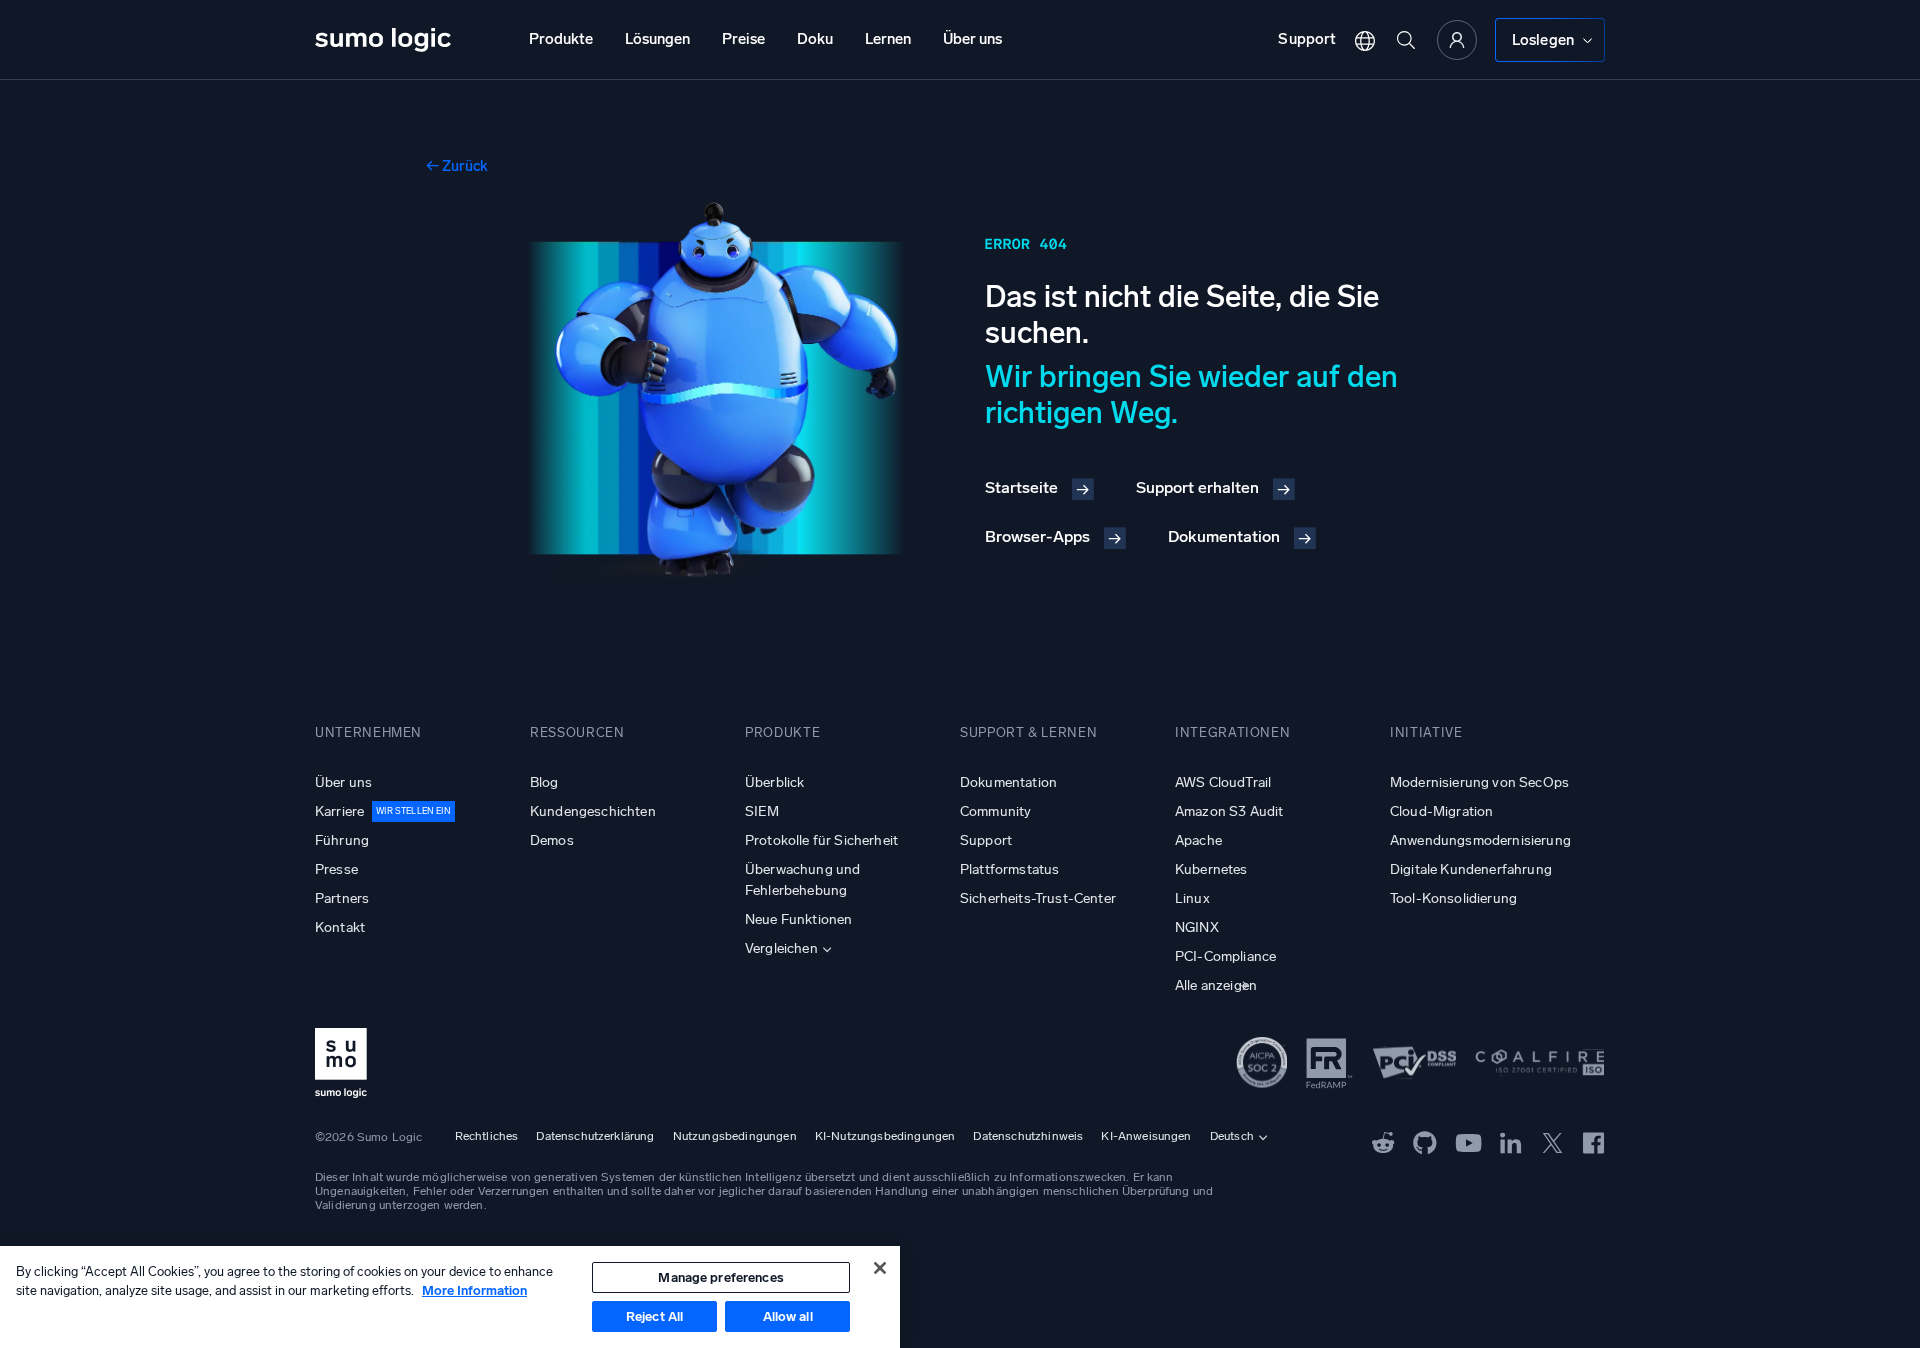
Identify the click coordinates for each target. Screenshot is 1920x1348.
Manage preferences (720, 1277)
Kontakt (340, 927)
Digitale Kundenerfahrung (1471, 869)
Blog (544, 782)
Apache (1198, 840)
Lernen (888, 39)
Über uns (972, 39)
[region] (450, 1297)
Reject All (654, 1316)
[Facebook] (1594, 1142)
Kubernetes (1211, 869)
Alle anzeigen (1216, 985)
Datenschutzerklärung (595, 1136)
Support (1307, 39)
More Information (474, 1290)
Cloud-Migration (1441, 811)
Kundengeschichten (593, 811)
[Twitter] (1552, 1142)
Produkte (561, 39)
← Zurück (457, 166)
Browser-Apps (1037, 536)
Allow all (788, 1316)
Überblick (774, 782)
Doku (815, 39)
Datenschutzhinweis (1028, 1136)
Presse (336, 869)
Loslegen (1543, 40)
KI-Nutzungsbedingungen (885, 1136)
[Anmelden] (1457, 40)
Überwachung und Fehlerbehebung (802, 880)
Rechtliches (487, 1136)
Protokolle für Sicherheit (821, 840)
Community (995, 811)
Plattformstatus (1009, 869)
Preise (743, 39)
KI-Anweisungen (1146, 1136)
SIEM (762, 811)
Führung (342, 840)
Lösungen (657, 39)
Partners (342, 898)
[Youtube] (1468, 1142)
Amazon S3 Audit (1229, 811)
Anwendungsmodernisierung (1480, 840)
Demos (552, 840)
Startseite (1021, 487)
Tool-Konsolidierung (1453, 898)
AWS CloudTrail (1223, 782)
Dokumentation (1224, 536)
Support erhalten (1197, 487)
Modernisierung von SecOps (1479, 782)
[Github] (1383, 1142)
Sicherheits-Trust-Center (1038, 898)
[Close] (880, 1268)
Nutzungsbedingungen (735, 1136)
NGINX (1197, 927)
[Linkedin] (1511, 1142)
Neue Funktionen (798, 919)
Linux (1192, 898)
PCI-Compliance (1225, 956)
